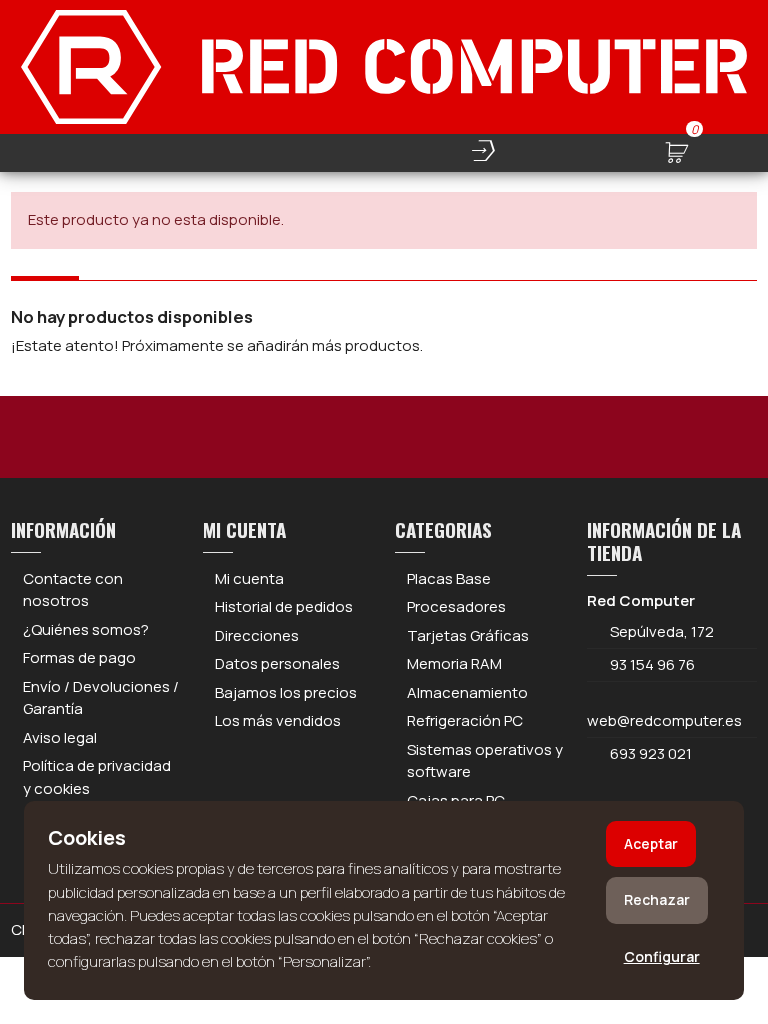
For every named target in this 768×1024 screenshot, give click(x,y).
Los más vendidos (278, 720)
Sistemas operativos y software (485, 761)
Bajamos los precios (286, 692)
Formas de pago (79, 657)
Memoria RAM (454, 663)
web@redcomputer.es (664, 720)
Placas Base (449, 578)
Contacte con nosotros (73, 590)
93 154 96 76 (652, 664)
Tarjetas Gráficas (468, 635)
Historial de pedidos (284, 606)
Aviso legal (60, 737)
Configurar (662, 956)
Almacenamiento (467, 692)
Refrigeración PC (465, 720)
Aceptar (651, 843)
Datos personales (277, 663)
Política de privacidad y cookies (97, 777)
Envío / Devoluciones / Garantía (101, 698)
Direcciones (257, 635)
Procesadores (456, 606)
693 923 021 (649, 753)
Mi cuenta (249, 578)
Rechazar (657, 899)
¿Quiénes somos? (86, 629)
